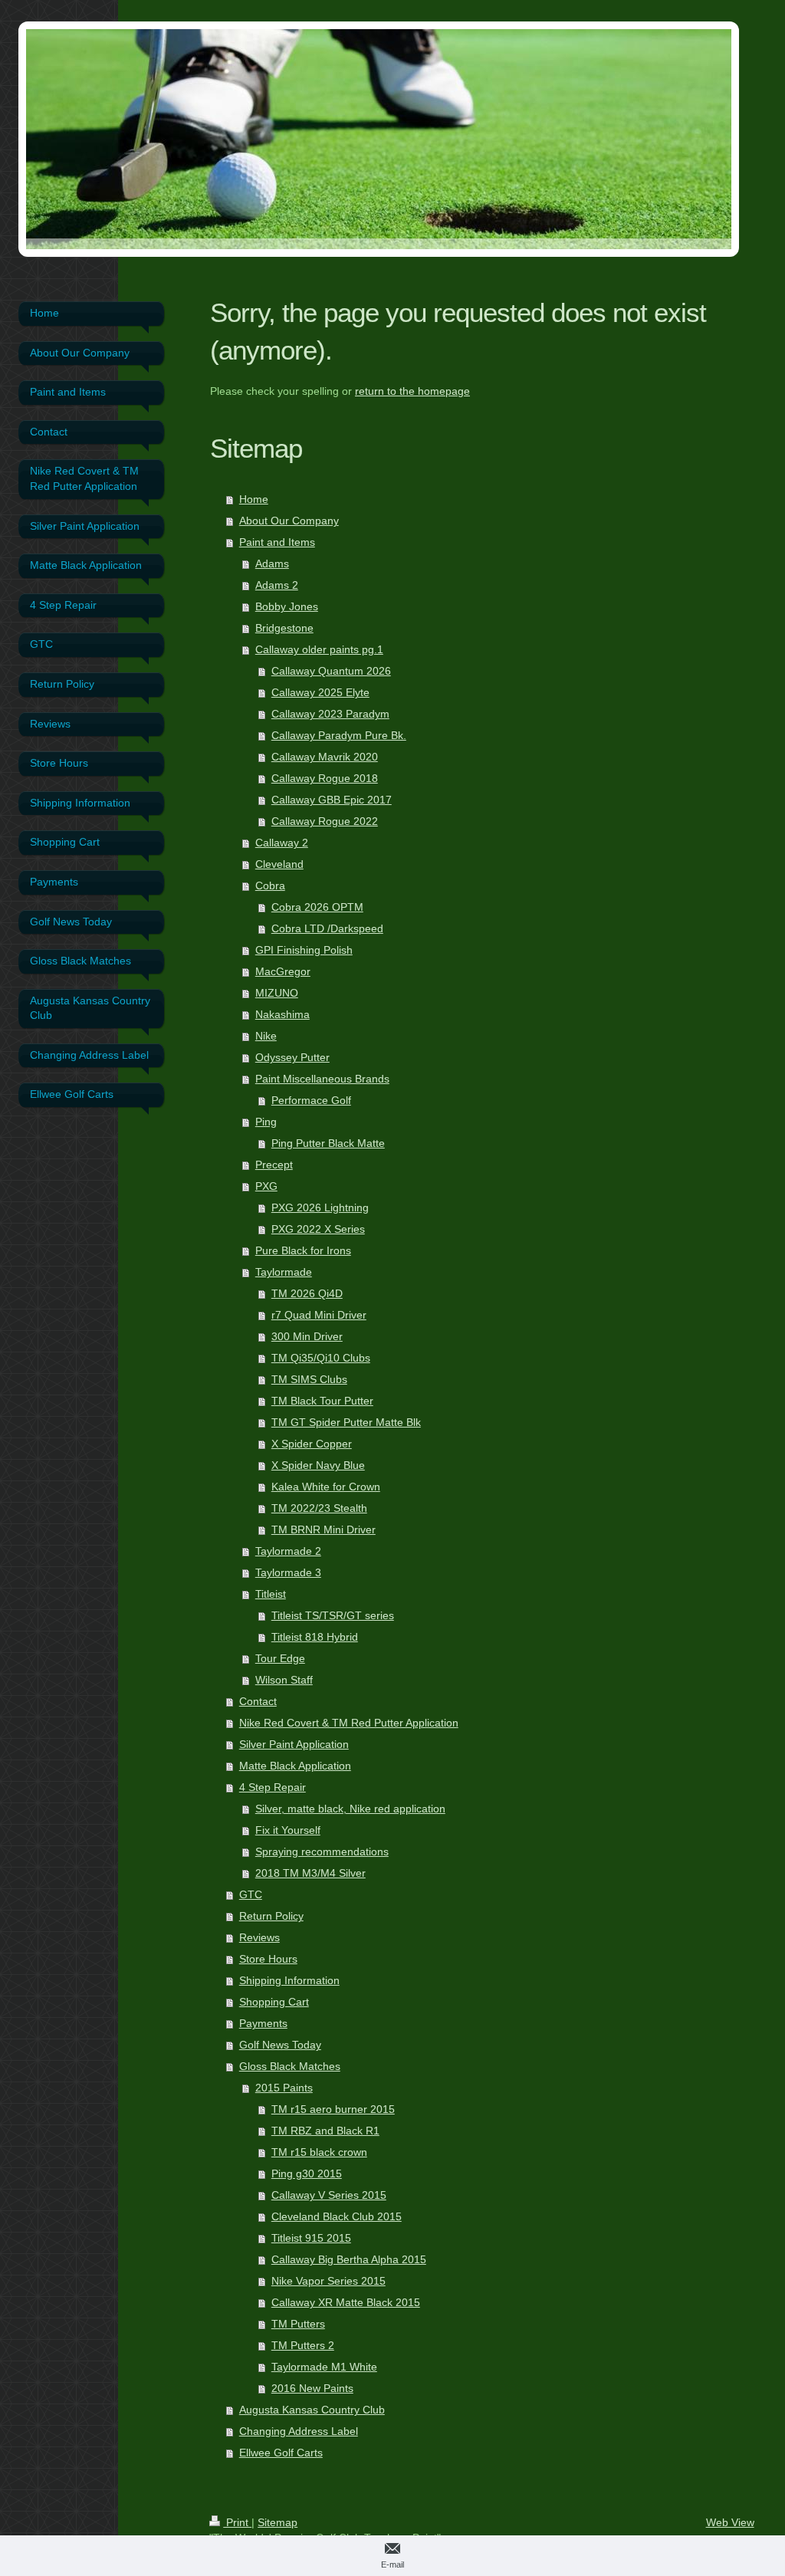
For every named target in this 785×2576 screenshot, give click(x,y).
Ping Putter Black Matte (328, 1143)
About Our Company (289, 521)
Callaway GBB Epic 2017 (332, 800)
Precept (274, 1165)
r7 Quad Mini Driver (319, 1315)
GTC (251, 1894)
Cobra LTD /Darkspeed (327, 928)
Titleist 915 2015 (311, 2238)
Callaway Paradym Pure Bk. (339, 735)
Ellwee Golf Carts (281, 2453)
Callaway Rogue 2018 (325, 778)
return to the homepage (412, 391)
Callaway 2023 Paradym (330, 714)
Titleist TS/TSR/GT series (333, 1615)
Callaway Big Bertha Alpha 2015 (349, 2259)
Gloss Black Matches (290, 2066)
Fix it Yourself (288, 1830)
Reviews (259, 1937)
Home (254, 499)
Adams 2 (277, 585)
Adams (272, 563)
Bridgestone (284, 628)
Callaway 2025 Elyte (320, 692)
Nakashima (282, 1014)
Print (237, 2522)
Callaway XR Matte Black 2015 (346, 2302)
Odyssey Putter (292, 1057)
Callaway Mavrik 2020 (325, 757)
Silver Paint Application (294, 1744)
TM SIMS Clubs (309, 1379)
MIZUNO (277, 993)
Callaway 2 (282, 843)
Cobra (270, 886)
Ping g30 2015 (307, 2173)
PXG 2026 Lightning (320, 1207)
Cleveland (279, 864)
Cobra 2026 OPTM (317, 907)
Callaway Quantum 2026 (331, 671)
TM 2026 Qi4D (307, 1293)
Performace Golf (311, 1100)
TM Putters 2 (303, 2345)
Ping (266, 1122)
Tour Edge (280, 1658)
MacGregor (283, 971)
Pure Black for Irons (303, 1250)
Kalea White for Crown (326, 1487)
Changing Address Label (299, 2431)
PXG (266, 1186)
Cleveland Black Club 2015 (337, 2216)
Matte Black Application (295, 1766)
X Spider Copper (312, 1444)
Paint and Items (277, 542)
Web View (730, 2522)
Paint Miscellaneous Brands (322, 1079)
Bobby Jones (287, 606)
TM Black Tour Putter (322, 1401)
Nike (266, 1036)
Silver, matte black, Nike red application (350, 1809)
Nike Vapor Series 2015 (328, 2281)
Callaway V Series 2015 (329, 2195)
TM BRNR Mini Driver (324, 1529)
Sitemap (278, 2522)
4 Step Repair (273, 1787)
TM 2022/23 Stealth (319, 1508)
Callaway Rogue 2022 (325, 821)
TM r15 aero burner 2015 (333, 2109)
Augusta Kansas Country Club (312, 2410)
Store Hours (268, 1959)
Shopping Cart (274, 2002)
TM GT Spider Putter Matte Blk (346, 1422)
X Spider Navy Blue (318, 1465)
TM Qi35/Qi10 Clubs (321, 1358)
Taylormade (284, 1272)
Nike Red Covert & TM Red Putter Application (349, 1723)
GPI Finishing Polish (304, 950)
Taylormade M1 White (324, 2367)
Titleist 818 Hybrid (315, 1637)
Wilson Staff (284, 1680)
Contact (258, 1701)
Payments (263, 2023)
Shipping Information (289, 1980)
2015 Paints (284, 2088)
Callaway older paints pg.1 (319, 649)
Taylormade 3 (288, 1572)
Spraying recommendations (322, 1852)
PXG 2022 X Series (318, 1229)
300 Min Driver (307, 1336)
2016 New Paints (312, 2388)
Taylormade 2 (288, 1551)
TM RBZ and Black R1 (325, 2131)
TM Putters (298, 2324)
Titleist (271, 1594)
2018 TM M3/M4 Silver (310, 1873)
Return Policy (271, 1916)
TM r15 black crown (319, 2152)
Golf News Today (280, 2045)
